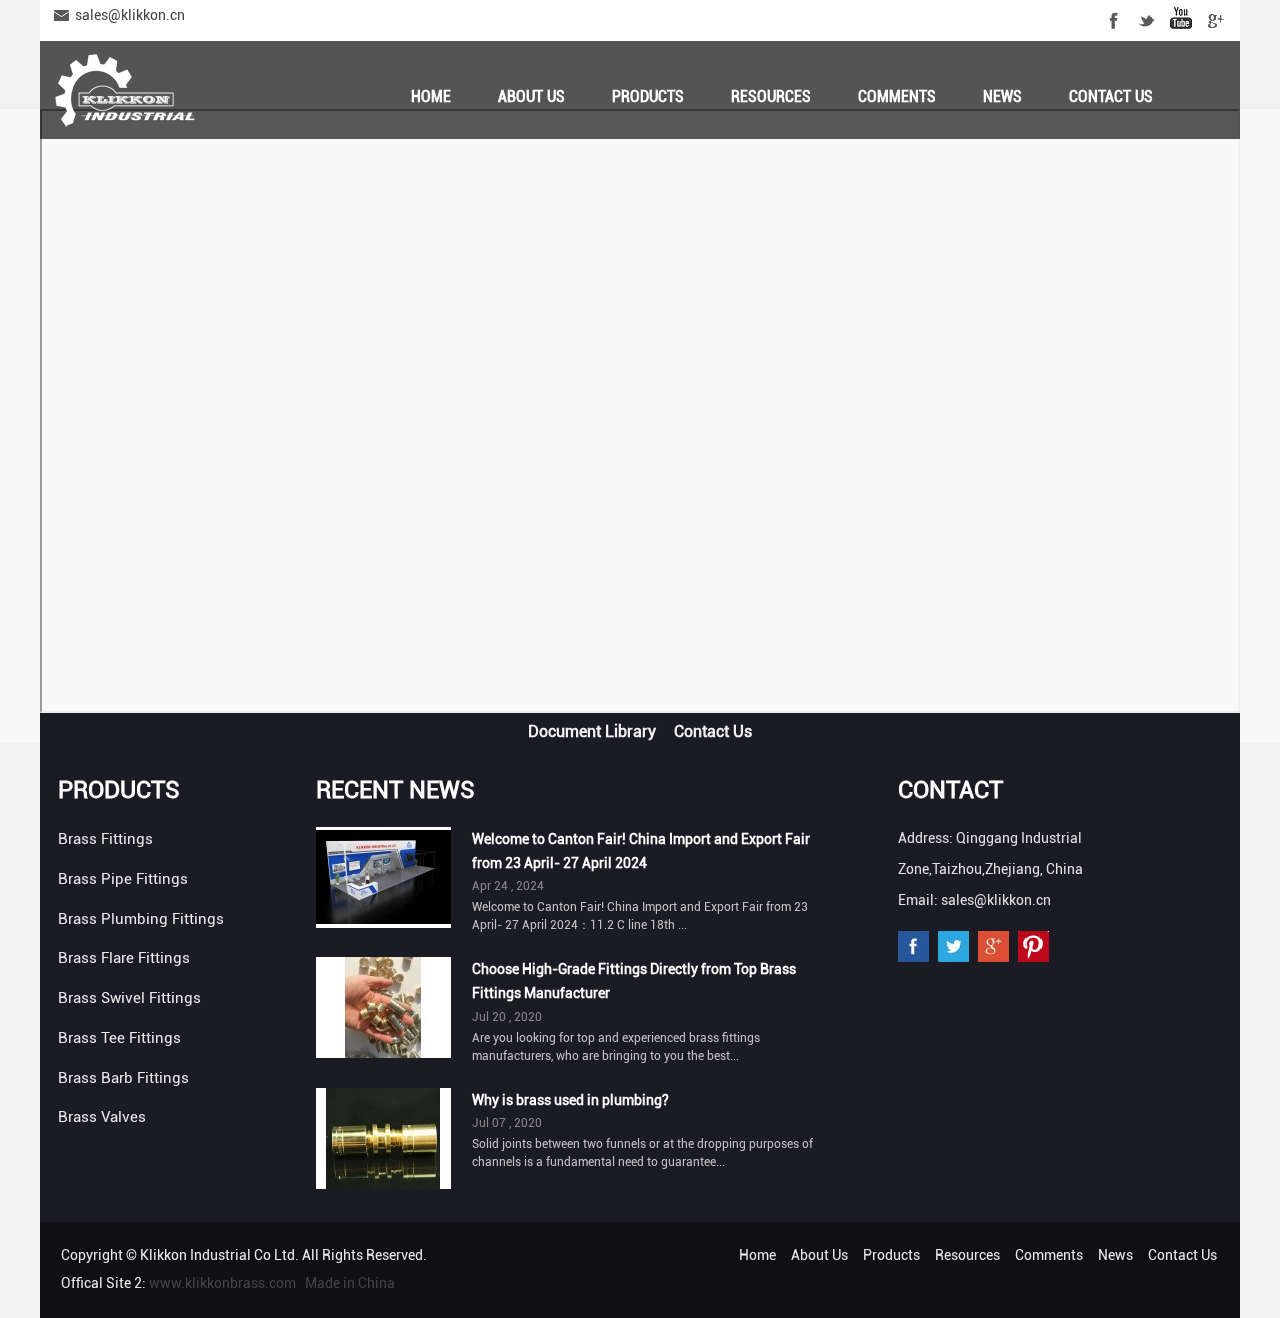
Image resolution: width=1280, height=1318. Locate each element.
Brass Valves (102, 1117)
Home (431, 96)
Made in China (350, 1283)
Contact (950, 790)
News (1002, 96)
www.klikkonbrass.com (222, 1283)
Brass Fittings (105, 839)
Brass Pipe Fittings (123, 879)
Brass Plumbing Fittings (141, 919)
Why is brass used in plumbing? (570, 1100)
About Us (531, 96)
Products (648, 96)
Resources (771, 96)
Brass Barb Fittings (123, 1078)
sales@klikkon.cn (130, 15)
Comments (897, 96)
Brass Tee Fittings (119, 1038)
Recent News (395, 790)
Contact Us (1111, 96)
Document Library (592, 731)
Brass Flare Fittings (124, 958)
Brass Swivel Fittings (129, 998)
